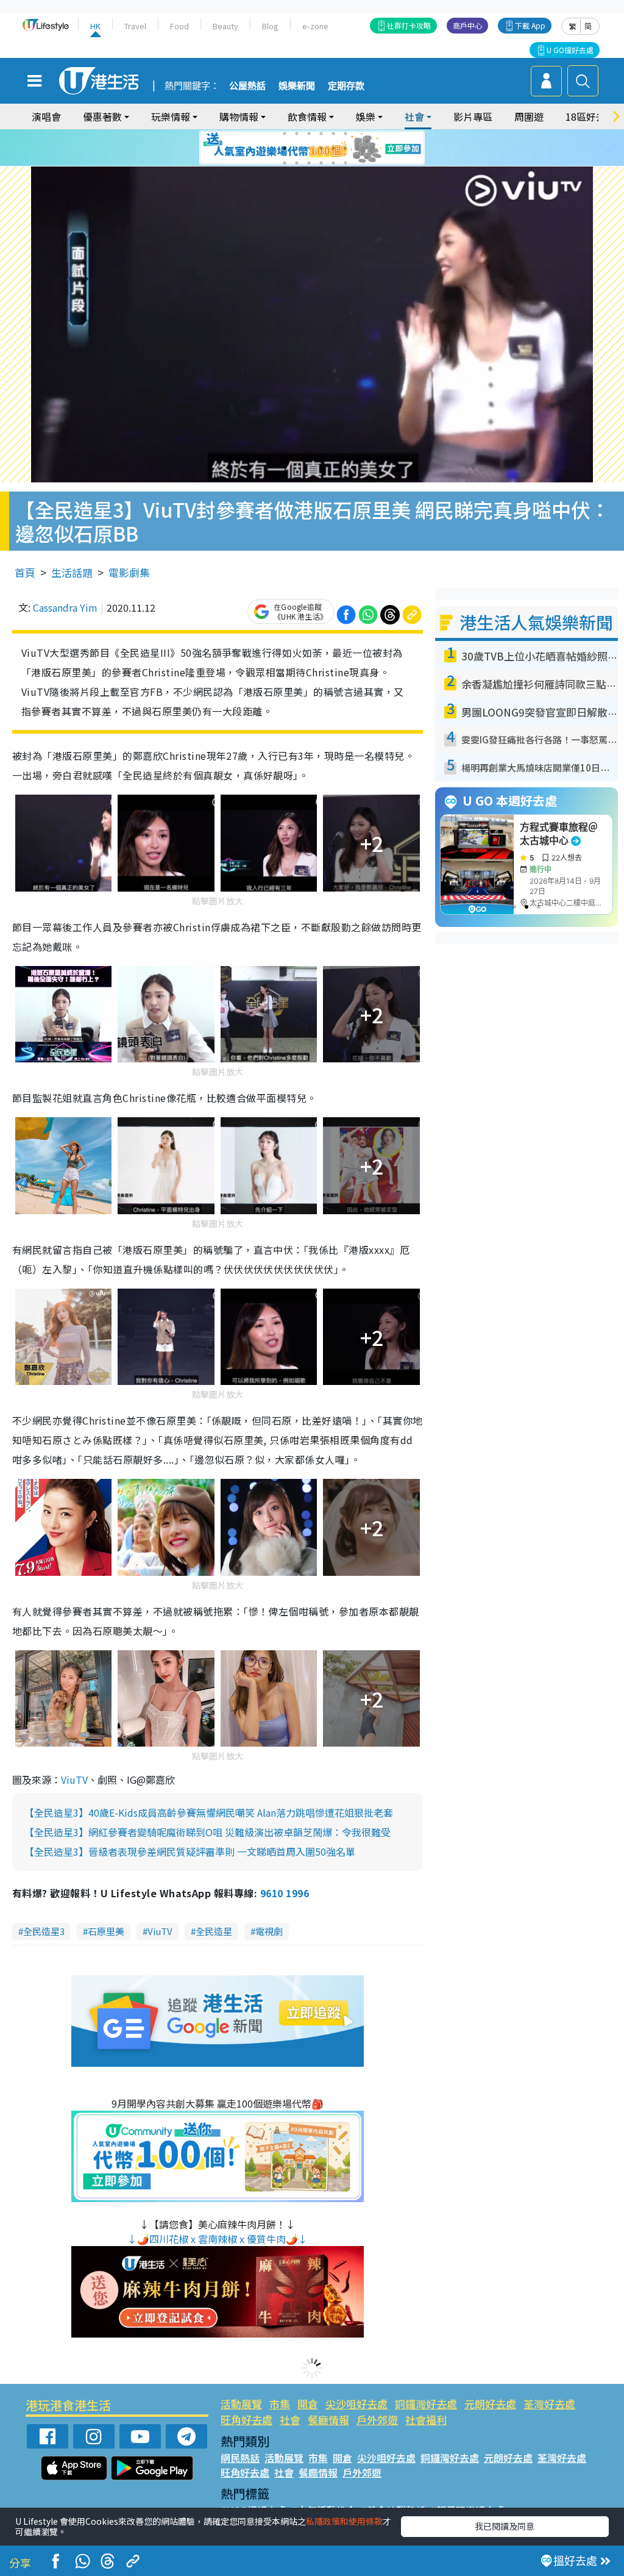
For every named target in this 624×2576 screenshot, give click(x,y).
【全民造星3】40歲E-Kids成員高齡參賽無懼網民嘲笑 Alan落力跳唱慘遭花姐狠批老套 (209, 1812)
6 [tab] (346, 134)
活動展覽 (241, 2404)
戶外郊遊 (377, 2420)
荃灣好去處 (549, 2404)
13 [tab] (285, 163)
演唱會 (46, 116)
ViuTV (74, 1780)
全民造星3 (44, 1931)
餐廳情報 (328, 2420)
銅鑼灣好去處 (426, 2404)
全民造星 (214, 1931)
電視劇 (269, 1931)
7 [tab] (285, 148)
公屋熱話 (247, 86)
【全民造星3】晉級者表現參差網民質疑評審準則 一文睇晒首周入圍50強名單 (190, 1851)
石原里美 (106, 1931)
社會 (290, 2420)
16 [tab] (321, 163)
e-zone (315, 26)
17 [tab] (333, 163)
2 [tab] (297, 134)
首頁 (25, 572)
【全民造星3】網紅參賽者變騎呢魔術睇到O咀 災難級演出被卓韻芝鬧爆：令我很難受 (207, 1832)
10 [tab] (321, 148)
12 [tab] (346, 148)
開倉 (308, 2404)
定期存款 (346, 86)
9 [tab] (309, 148)
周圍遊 (529, 116)
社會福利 (426, 2420)
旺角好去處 (246, 2420)
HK (95, 26)
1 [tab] (285, 134)
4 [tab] (321, 134)
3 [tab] (309, 134)
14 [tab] (297, 163)
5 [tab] (333, 134)
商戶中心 (467, 25)
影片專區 (473, 116)
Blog (270, 26)
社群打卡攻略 (409, 25)
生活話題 (72, 572)
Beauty (225, 26)
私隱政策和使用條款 (344, 2521)
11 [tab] (333, 148)
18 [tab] (346, 163)
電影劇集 (129, 572)
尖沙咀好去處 (356, 2404)
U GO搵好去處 (570, 50)
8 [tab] (297, 148)
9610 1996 (285, 1893)
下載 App (530, 25)
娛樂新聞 (297, 86)
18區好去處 (590, 116)
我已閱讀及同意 (505, 2526)
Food (179, 26)
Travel (135, 26)
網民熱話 (240, 2458)
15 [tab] (309, 163)
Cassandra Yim (65, 607)
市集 (280, 2404)
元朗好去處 (490, 2404)
